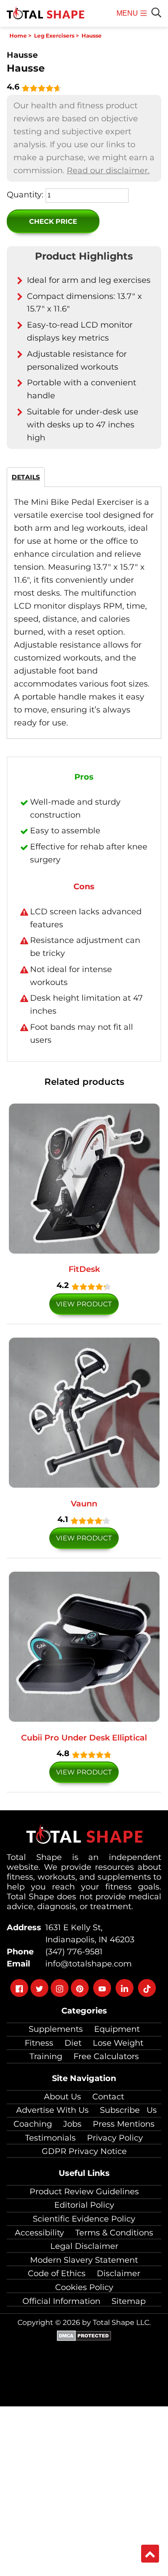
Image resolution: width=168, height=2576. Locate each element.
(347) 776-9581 (72, 1952)
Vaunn (84, 1504)
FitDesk (84, 1269)
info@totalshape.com (86, 1964)
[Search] (156, 13)
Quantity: (25, 195)
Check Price (53, 221)
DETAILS (26, 477)
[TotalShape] (45, 13)
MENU (128, 18)
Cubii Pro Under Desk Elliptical (84, 1738)
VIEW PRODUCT (84, 1304)
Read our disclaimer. (108, 171)
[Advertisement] (84, 2490)
